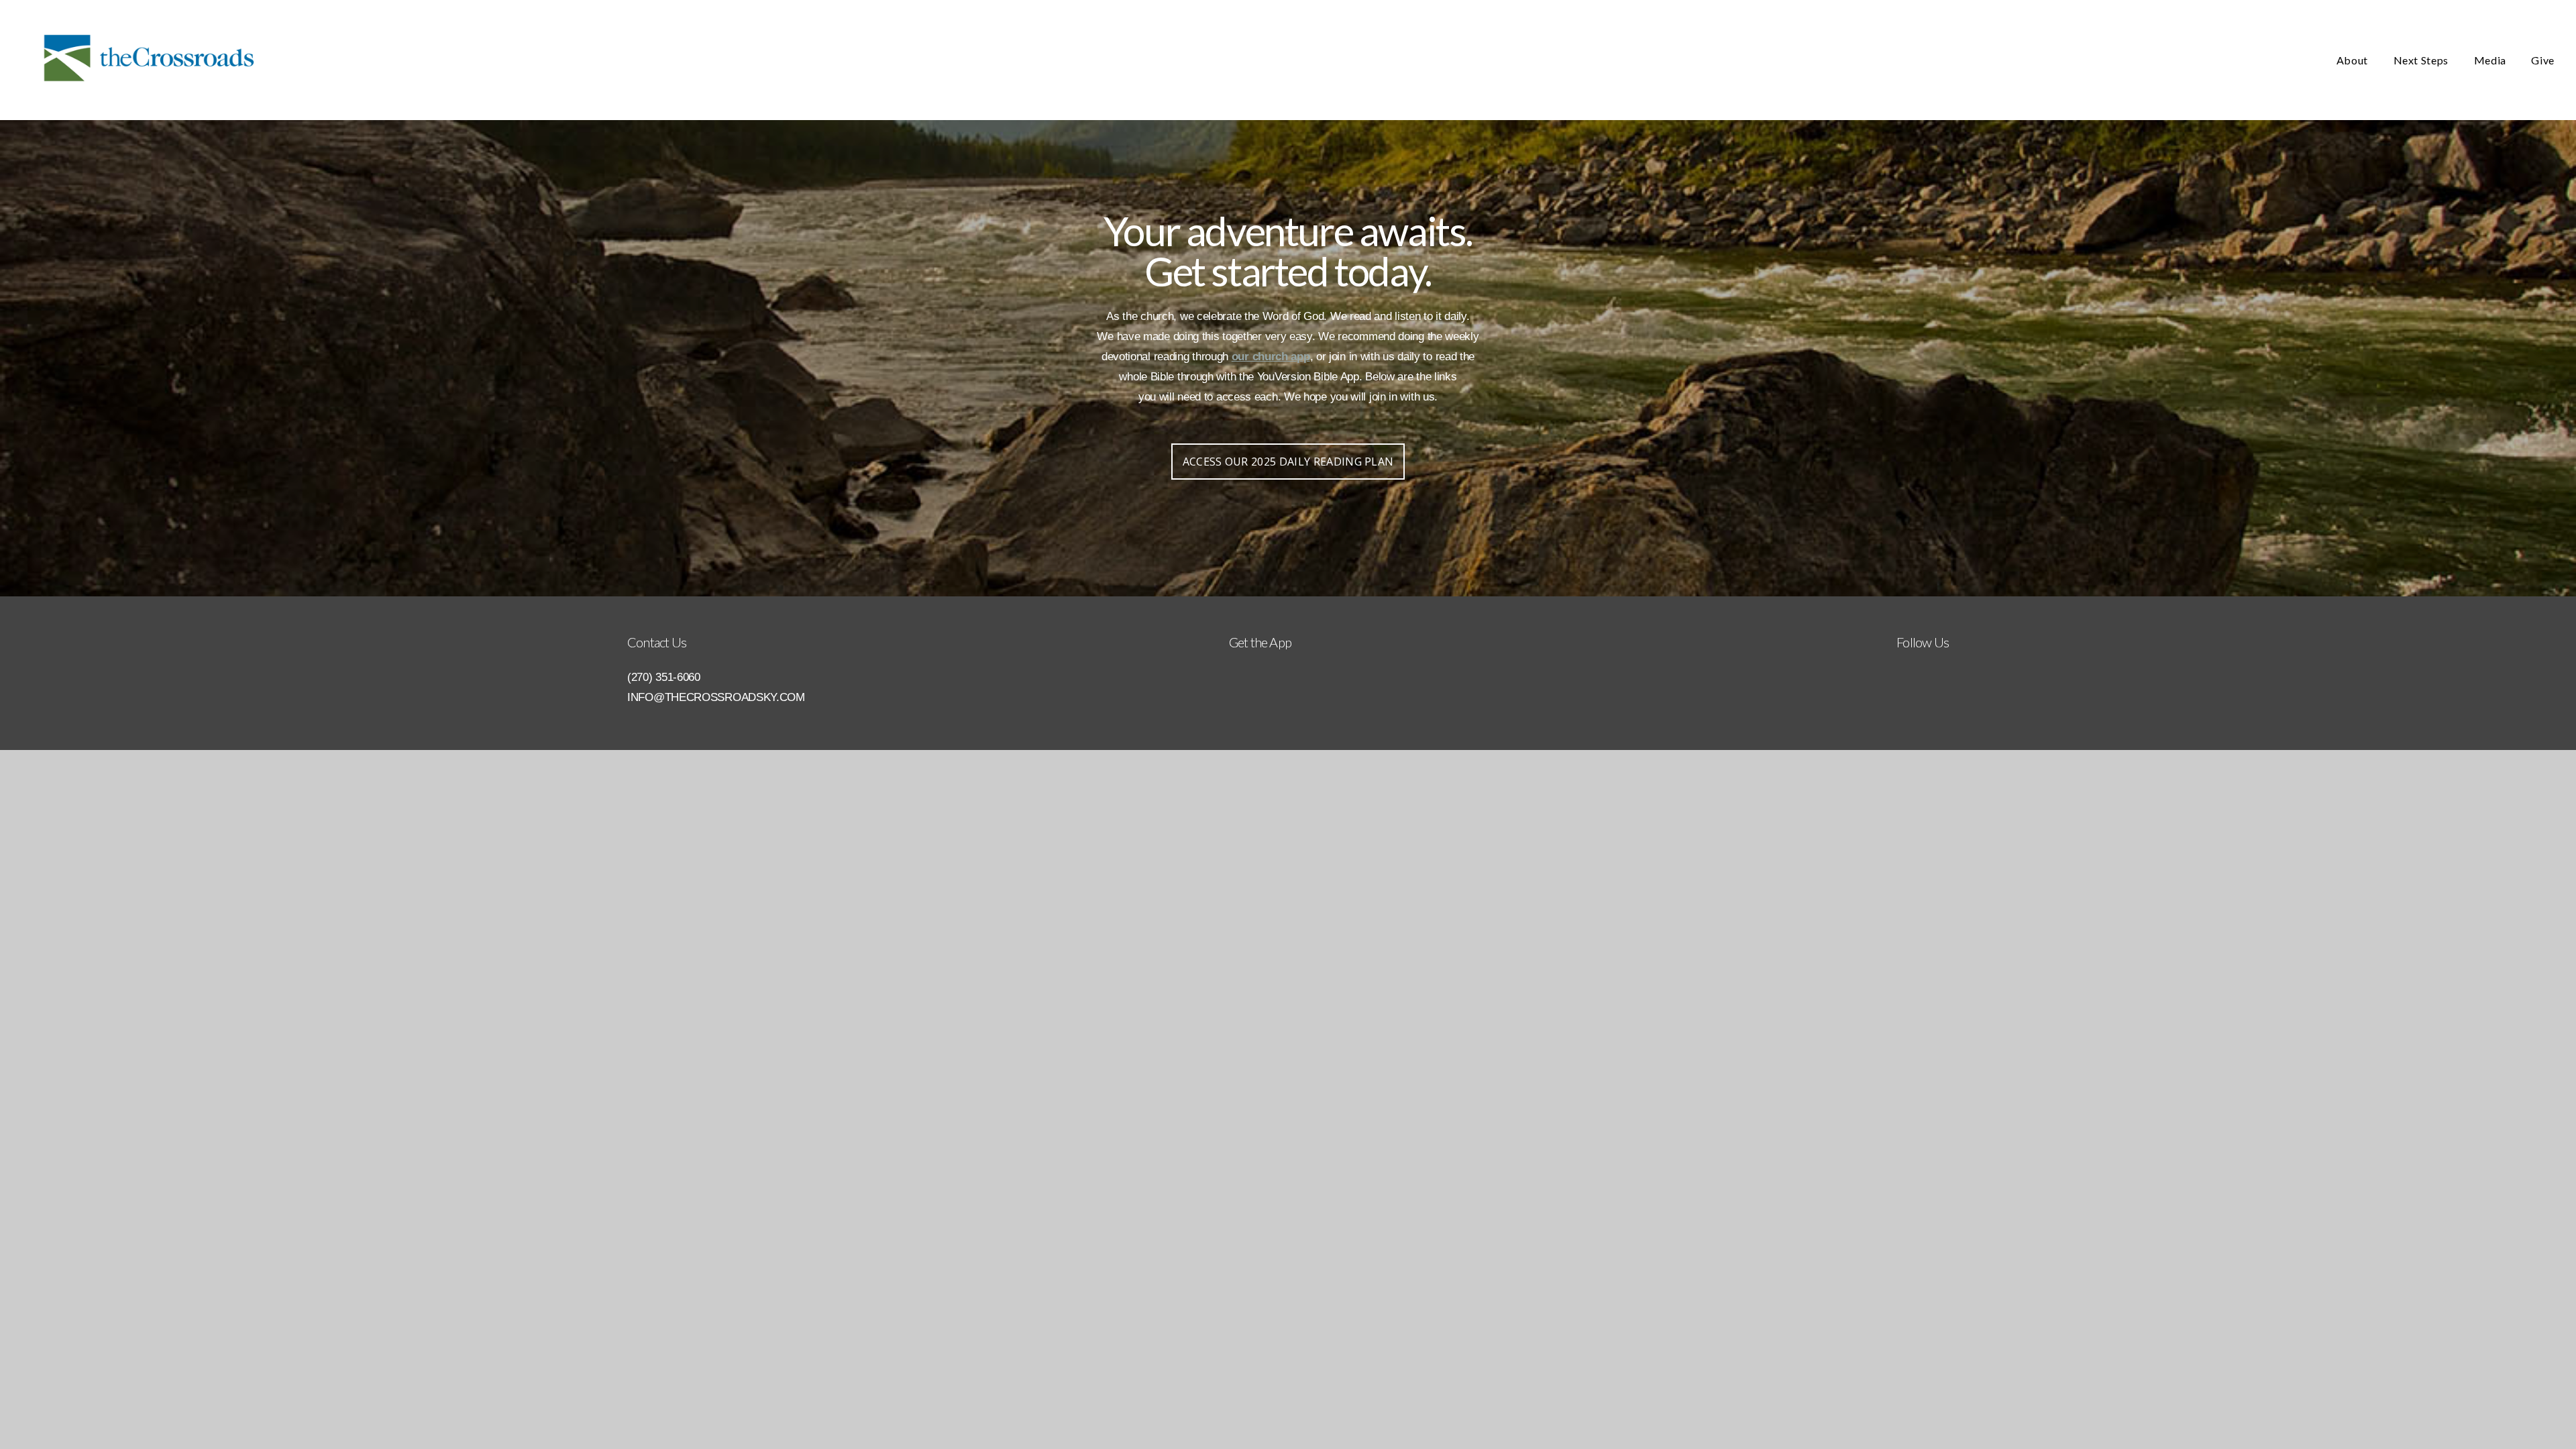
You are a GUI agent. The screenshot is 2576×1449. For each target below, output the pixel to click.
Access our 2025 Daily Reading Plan (1288, 462)
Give (2543, 60)
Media (2491, 60)
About (2354, 60)
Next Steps (2422, 60)
